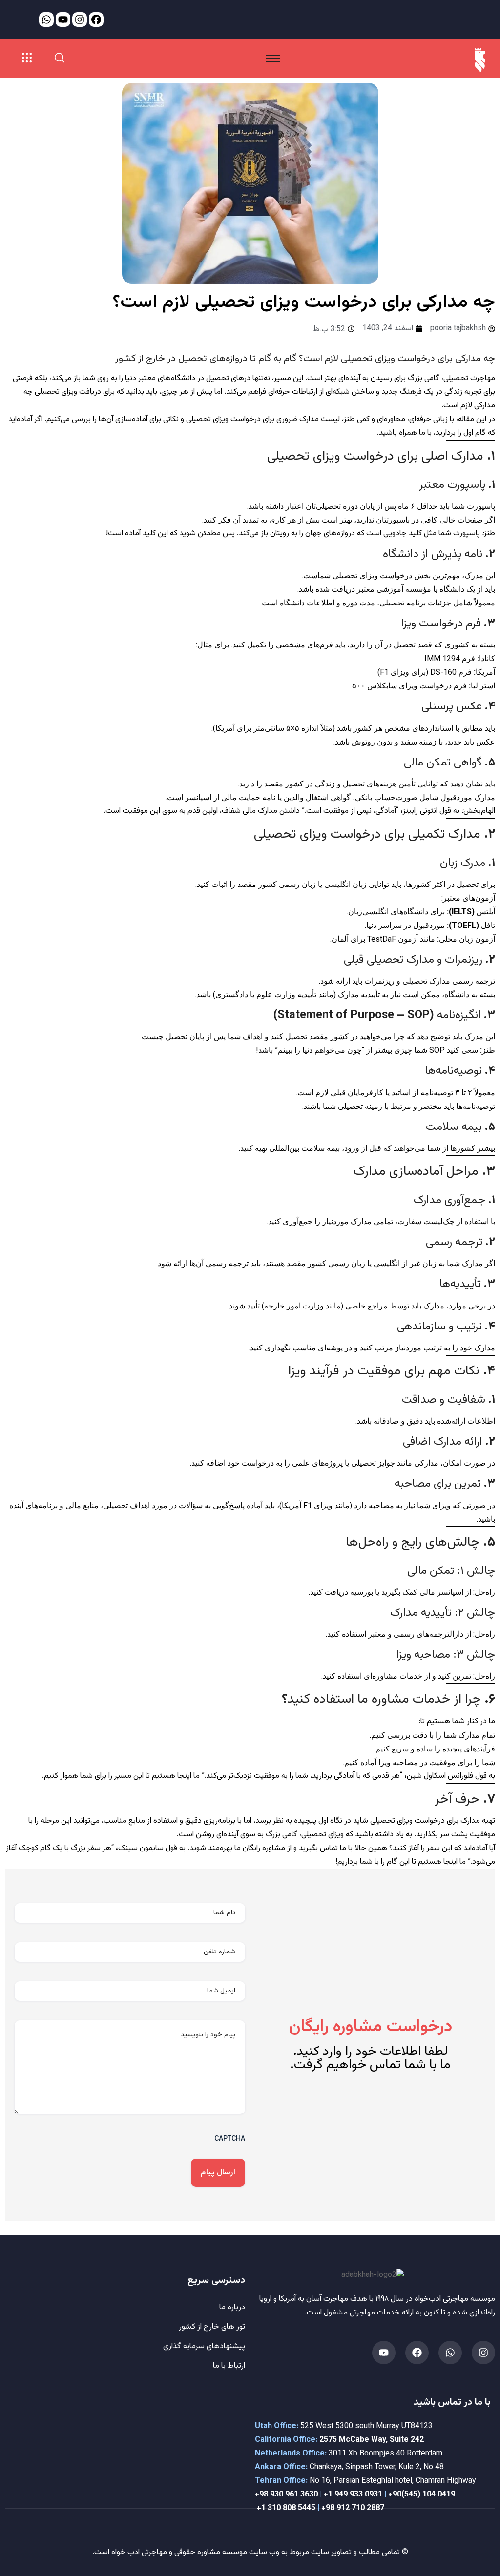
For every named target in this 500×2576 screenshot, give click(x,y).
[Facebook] (417, 2353)
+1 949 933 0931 (353, 2495)
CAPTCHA (230, 2138)
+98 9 (265, 2495)
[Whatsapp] (450, 2353)
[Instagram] (483, 2353)
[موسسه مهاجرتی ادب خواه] (480, 60)
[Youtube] (384, 2353)
